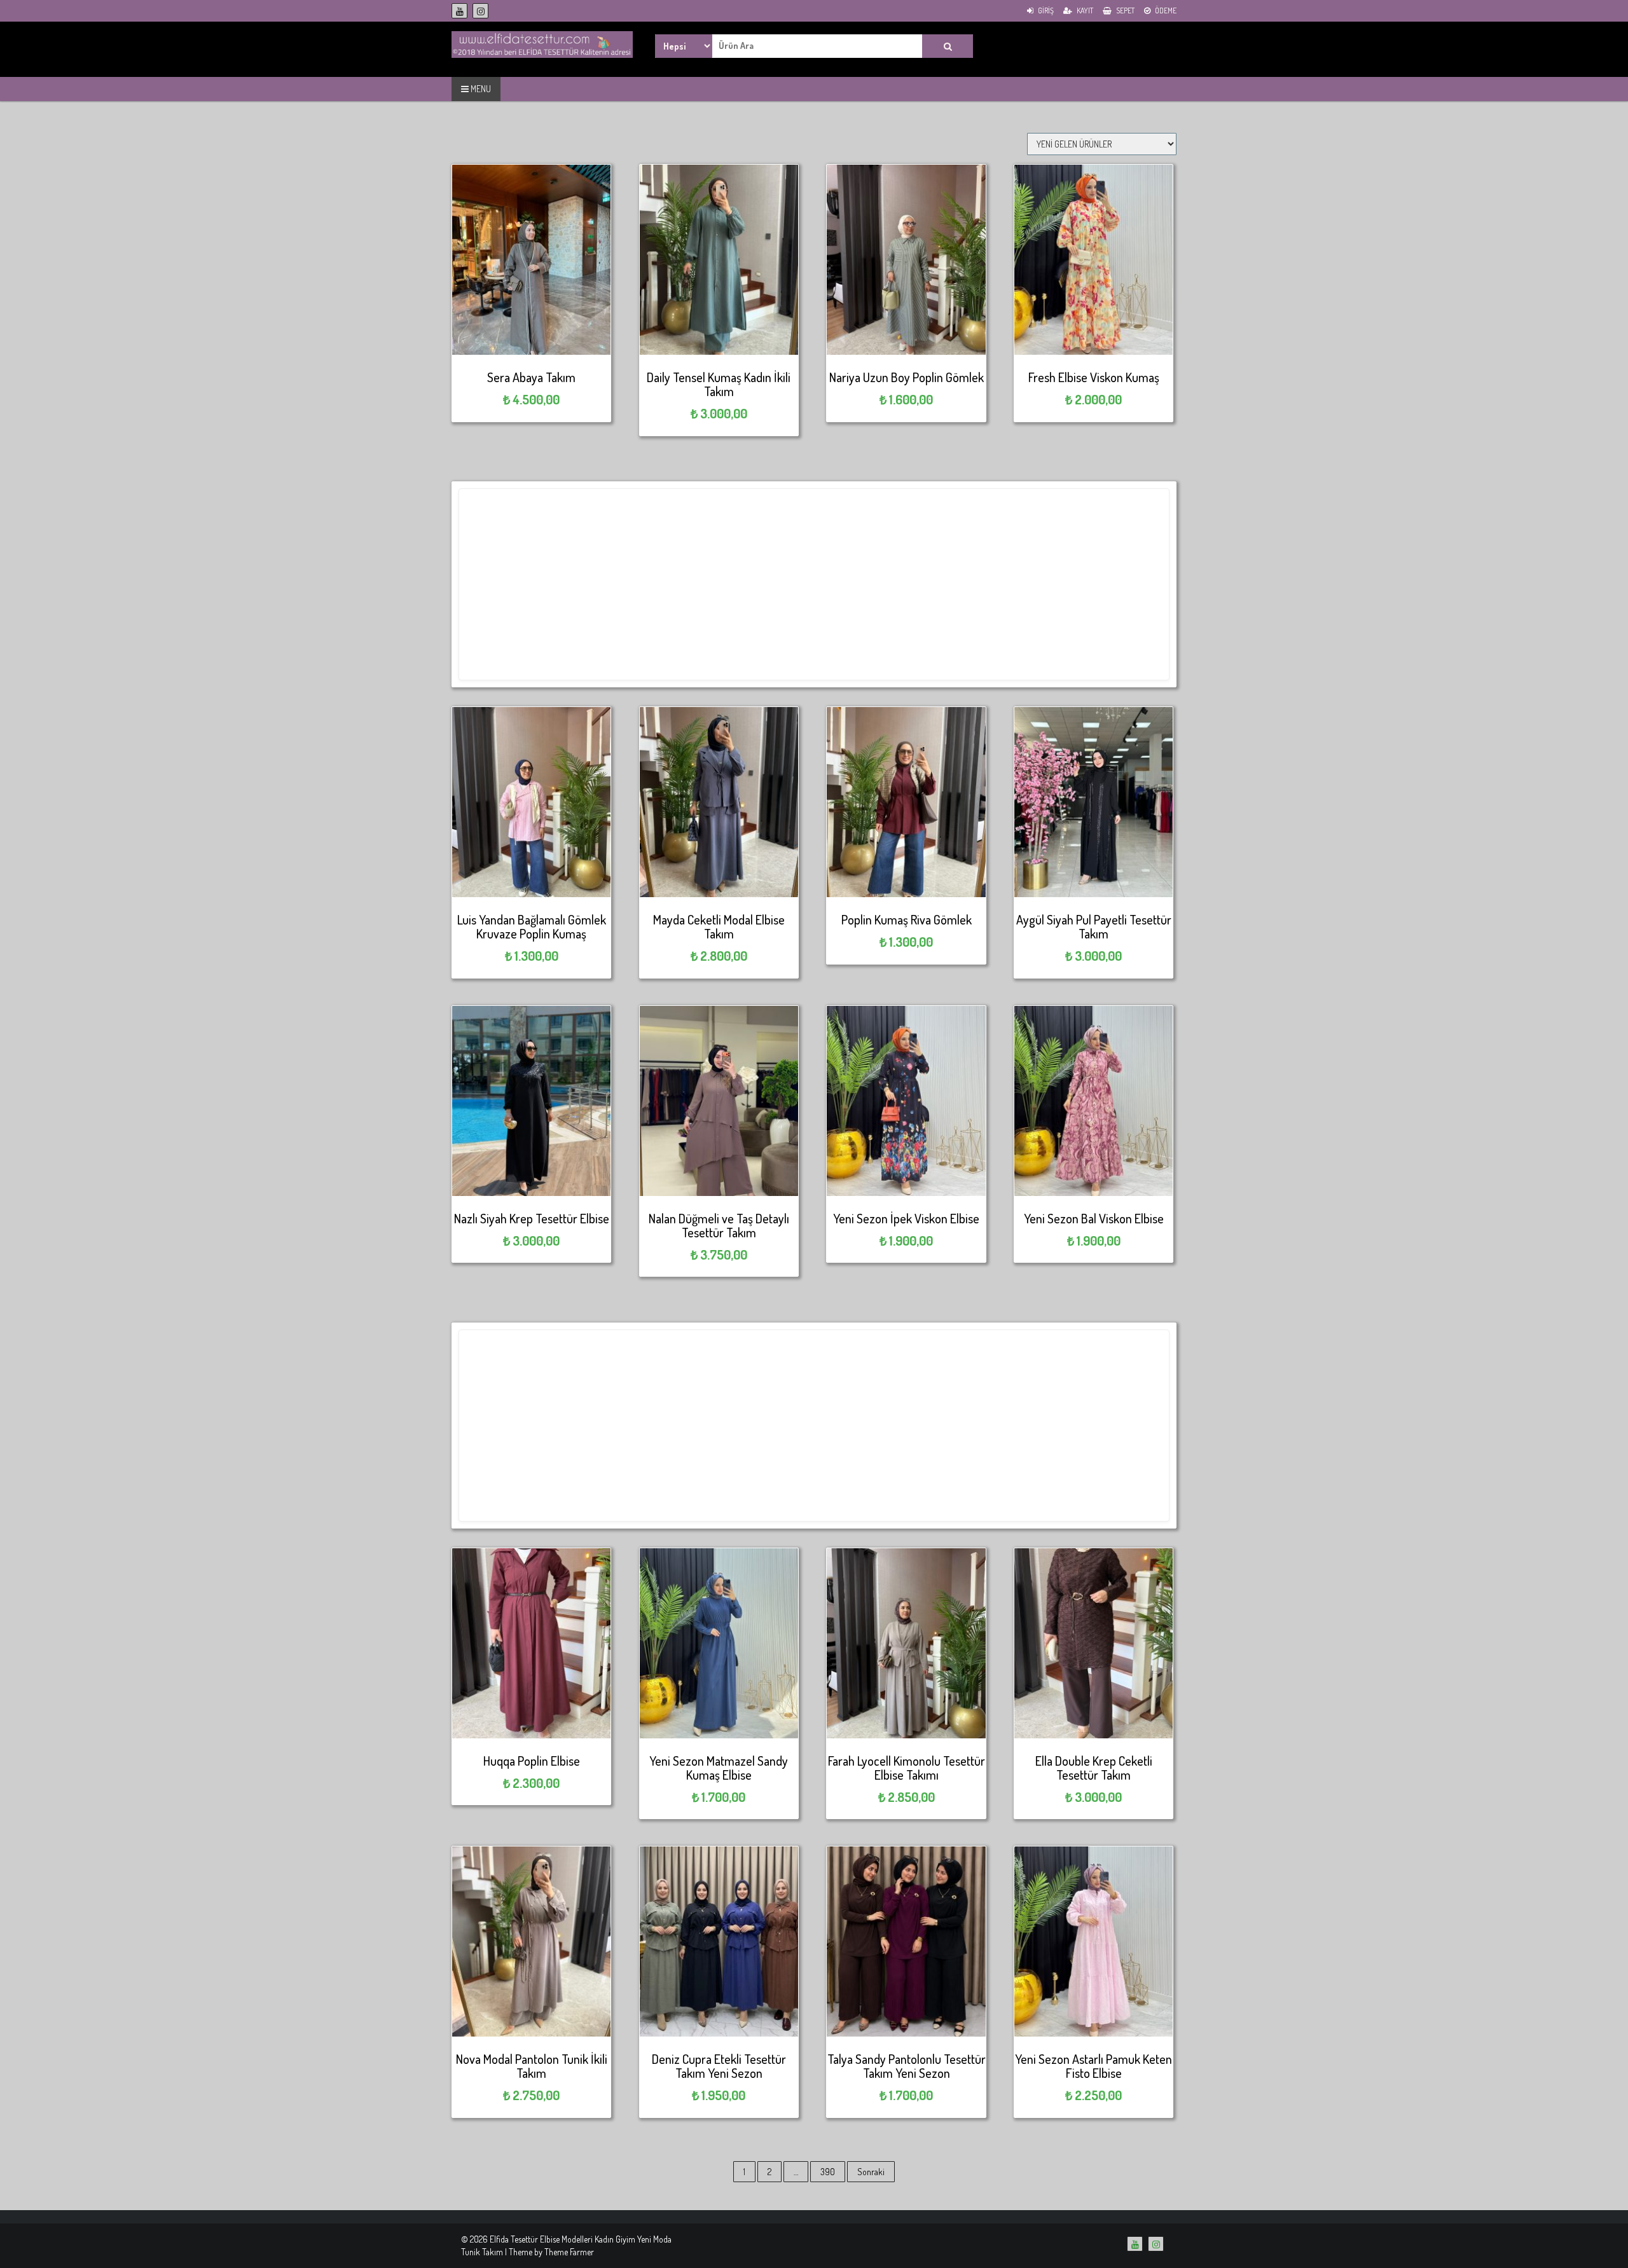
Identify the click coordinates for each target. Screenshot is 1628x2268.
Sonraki (871, 2172)
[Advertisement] (814, 584)
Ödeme (1165, 10)
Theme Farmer (569, 2252)
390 (828, 2172)
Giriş (1045, 10)
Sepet (1125, 10)
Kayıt (1084, 10)
